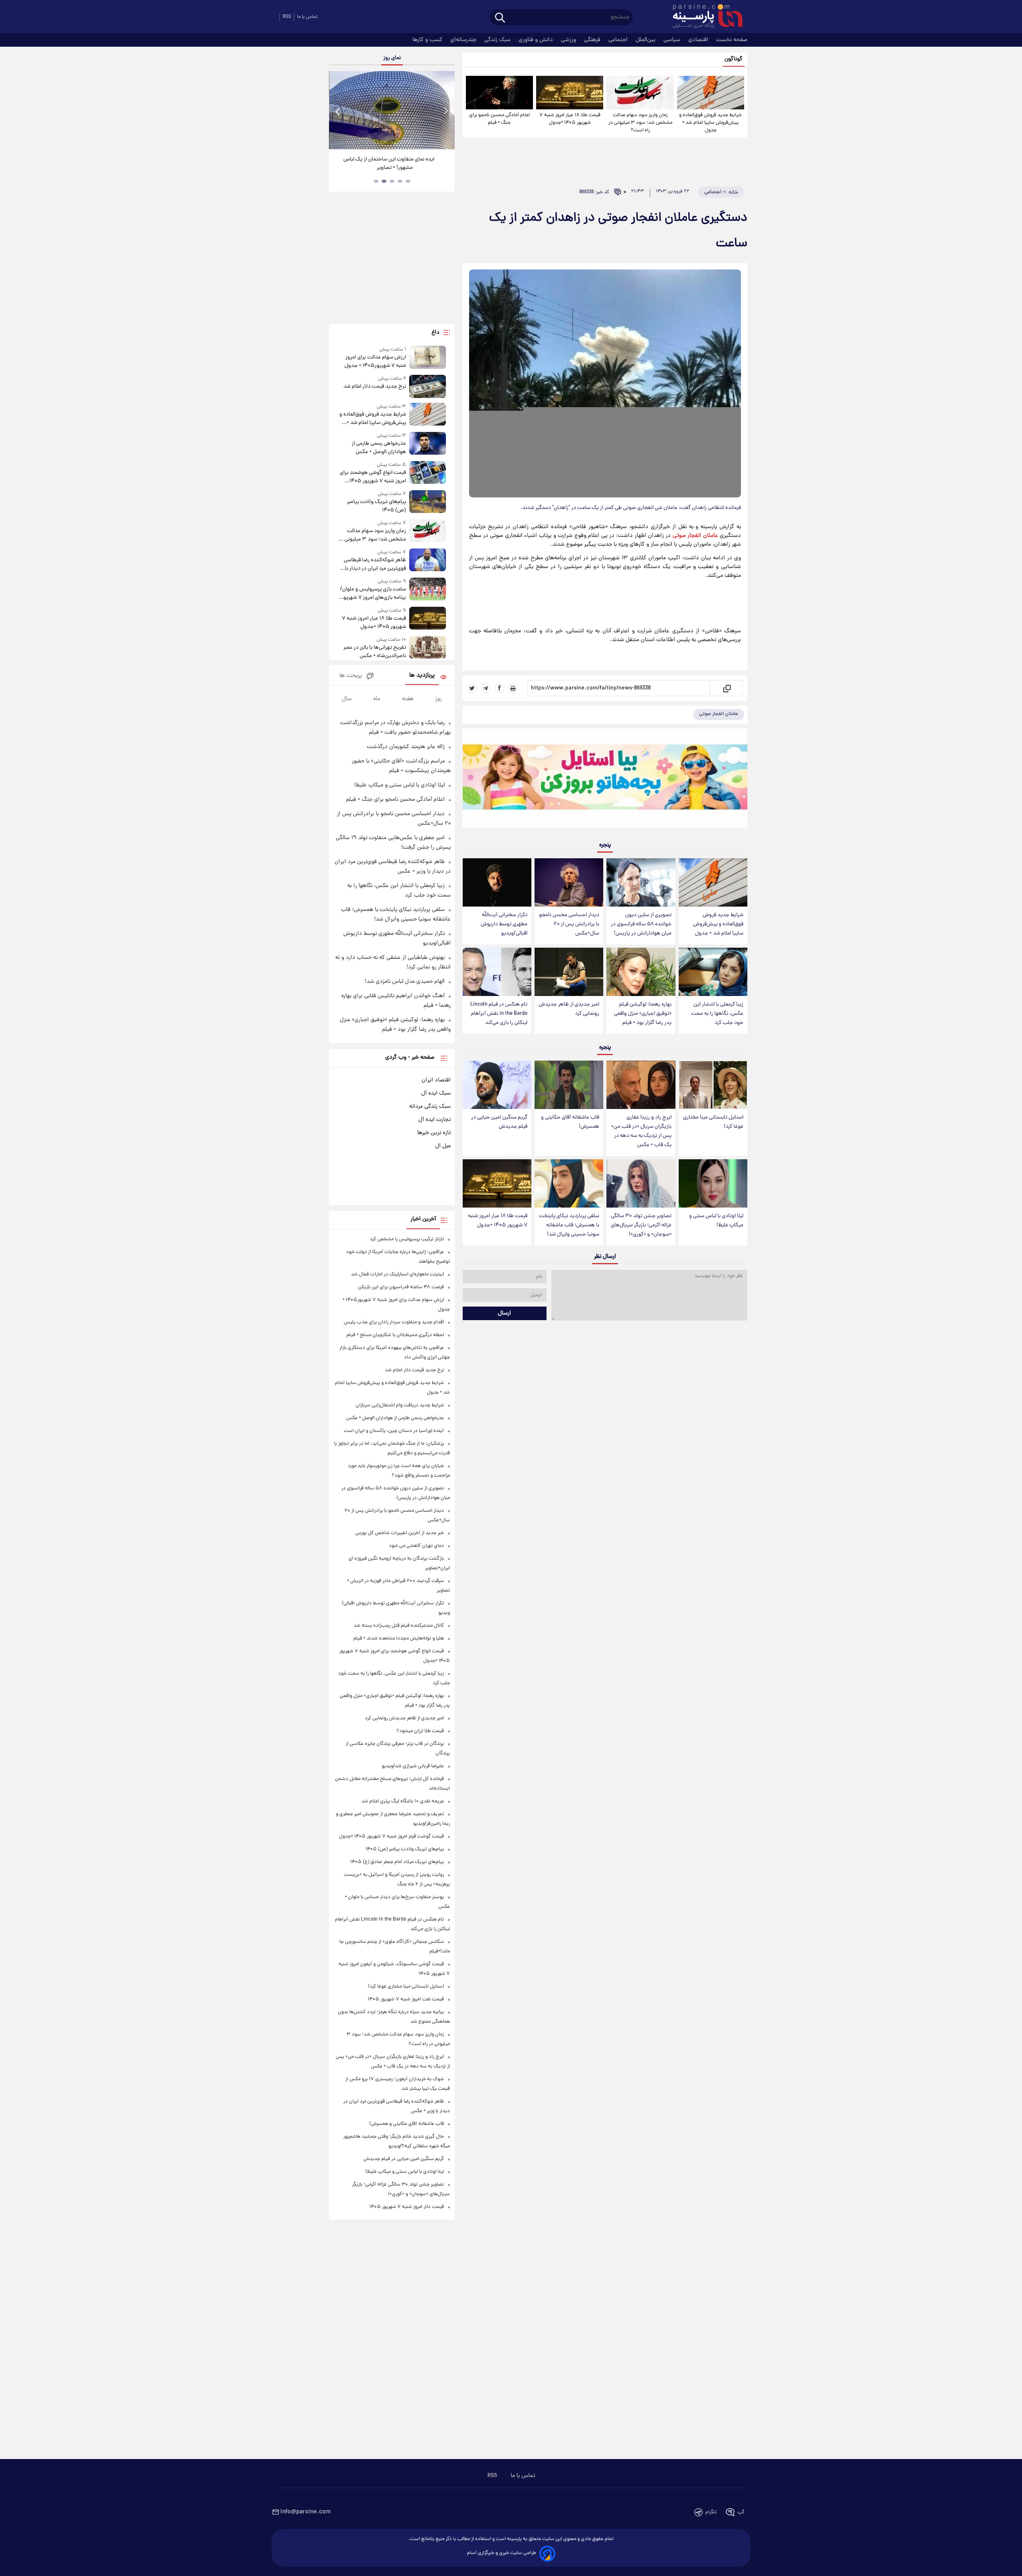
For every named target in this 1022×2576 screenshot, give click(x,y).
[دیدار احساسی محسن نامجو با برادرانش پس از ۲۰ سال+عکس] (569, 882)
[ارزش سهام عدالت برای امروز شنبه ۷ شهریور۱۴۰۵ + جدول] (428, 358)
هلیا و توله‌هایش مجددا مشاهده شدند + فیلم (399, 1638)
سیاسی (673, 40)
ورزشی (569, 40)
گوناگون (734, 59)
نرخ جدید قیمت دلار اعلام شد (374, 387)
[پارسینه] (703, 17)
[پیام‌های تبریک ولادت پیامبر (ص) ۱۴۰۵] (428, 502)
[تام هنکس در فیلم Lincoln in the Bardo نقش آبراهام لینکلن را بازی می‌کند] (497, 972)
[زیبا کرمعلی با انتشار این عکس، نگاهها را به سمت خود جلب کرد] (713, 972)
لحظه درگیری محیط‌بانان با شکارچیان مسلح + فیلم (395, 1335)
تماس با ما (307, 17)
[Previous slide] (338, 111)
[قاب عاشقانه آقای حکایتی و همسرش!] (569, 1085)
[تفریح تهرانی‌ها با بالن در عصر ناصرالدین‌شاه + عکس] (428, 648)
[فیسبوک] (499, 688)
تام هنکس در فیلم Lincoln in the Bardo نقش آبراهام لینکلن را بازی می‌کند (499, 1014)
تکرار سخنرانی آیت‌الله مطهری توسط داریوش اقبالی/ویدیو (504, 924)
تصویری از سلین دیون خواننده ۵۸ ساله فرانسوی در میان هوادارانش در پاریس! (641, 924)
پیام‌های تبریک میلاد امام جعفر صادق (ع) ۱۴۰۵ (397, 1862)
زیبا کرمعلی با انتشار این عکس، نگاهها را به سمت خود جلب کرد (717, 1014)
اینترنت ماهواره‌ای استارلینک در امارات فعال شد (397, 1274)
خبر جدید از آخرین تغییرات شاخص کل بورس (400, 1533)
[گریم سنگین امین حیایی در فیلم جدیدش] (497, 1085)
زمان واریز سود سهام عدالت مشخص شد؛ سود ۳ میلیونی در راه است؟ (640, 123)
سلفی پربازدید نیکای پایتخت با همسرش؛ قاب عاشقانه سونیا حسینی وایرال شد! (569, 1225)
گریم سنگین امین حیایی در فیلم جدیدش (499, 1122)
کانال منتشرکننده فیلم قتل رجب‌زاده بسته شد (399, 1626)
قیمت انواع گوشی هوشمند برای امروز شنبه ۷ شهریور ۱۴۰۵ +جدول (373, 477)
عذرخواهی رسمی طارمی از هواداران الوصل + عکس (379, 448)
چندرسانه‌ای (464, 40)
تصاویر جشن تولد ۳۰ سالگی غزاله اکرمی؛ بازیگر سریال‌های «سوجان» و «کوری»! (641, 1225)
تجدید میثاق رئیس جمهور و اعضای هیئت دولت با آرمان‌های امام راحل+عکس (389, 164)
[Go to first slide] (446, 111)
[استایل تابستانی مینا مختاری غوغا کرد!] (713, 1085)
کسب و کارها (428, 40)
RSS (287, 17)
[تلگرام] (486, 688)
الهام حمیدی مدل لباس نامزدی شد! (405, 982)
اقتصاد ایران (436, 1080)
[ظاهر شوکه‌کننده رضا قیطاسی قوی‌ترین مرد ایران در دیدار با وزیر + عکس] (428, 561)
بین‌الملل (646, 40)
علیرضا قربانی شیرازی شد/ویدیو (413, 1766)
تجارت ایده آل (435, 1120)
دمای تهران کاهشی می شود (416, 1546)
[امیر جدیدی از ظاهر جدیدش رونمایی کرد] (569, 972)
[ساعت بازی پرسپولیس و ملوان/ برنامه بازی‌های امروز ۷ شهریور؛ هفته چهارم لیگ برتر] (428, 590)
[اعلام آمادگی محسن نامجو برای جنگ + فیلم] (499, 93)
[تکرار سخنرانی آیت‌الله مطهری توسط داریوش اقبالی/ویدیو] (497, 882)
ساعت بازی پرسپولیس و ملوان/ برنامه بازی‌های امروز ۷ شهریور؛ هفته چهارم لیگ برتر (373, 594)
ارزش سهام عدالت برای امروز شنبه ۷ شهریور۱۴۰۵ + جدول (375, 362)
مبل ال (443, 1146)
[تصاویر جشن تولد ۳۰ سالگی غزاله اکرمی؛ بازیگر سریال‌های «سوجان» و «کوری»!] (641, 1183)
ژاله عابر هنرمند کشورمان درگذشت (406, 747)
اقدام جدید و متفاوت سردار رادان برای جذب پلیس (394, 1322)
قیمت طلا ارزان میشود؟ (420, 1731)
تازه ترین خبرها (434, 1133)
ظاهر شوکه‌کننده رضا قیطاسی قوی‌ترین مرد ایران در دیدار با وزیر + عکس (375, 564)
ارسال (504, 1313)
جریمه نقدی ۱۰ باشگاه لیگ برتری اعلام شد (403, 1801)
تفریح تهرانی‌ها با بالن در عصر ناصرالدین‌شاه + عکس (374, 652)
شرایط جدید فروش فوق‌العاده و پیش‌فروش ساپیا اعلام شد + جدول (710, 123)
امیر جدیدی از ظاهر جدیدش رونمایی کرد (569, 1009)
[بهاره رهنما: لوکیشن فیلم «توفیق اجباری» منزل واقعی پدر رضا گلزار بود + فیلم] (641, 972)
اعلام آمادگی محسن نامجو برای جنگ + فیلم (499, 119)
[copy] (726, 688)
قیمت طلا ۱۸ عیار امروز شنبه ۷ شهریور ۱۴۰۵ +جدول (570, 119)
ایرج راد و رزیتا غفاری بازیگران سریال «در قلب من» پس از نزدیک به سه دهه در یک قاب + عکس (641, 1131)
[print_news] (513, 688)
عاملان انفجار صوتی (695, 536)
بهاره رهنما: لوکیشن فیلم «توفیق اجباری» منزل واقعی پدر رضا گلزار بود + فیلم (643, 1014)
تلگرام (711, 2512)
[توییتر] (472, 688)
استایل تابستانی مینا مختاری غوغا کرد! (713, 1122)
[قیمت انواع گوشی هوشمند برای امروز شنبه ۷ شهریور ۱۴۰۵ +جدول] (428, 473)
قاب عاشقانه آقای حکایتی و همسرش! (570, 1122)
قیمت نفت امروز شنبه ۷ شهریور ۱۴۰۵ (406, 1999)
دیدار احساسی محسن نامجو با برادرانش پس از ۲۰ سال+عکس (569, 924)
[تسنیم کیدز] (605, 780)
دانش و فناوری (537, 40)
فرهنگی (593, 40)
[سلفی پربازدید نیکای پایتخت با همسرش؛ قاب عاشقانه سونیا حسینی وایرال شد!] (569, 1183)
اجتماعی (619, 40)
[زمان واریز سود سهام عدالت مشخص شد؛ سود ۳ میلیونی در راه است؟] (640, 93)
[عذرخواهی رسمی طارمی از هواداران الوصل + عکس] (428, 444)
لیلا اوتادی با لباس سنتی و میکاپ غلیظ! (716, 1221)
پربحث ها (351, 676)
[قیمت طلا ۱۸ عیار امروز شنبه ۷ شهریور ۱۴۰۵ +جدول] (570, 93)
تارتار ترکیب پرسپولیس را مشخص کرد (407, 1239)
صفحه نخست (732, 40)
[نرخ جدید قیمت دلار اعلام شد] (428, 386)
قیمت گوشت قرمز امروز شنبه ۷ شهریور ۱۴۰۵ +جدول (391, 1836)
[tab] (408, 181)
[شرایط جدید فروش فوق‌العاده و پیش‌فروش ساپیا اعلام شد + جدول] (711, 93)
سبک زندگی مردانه (430, 1107)
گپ (741, 2512)
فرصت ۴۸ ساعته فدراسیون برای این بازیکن (401, 1287)
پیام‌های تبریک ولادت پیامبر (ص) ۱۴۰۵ (376, 506)
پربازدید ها (422, 676)
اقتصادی (699, 40)
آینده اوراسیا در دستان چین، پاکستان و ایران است (394, 1431)
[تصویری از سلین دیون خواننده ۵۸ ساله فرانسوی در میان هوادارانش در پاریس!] (641, 882)
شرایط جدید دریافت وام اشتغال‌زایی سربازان (400, 1405)
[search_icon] (500, 18)
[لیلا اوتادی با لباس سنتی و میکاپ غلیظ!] (713, 1183)
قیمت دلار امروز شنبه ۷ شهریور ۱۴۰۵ (407, 2207)
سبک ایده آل (436, 1093)
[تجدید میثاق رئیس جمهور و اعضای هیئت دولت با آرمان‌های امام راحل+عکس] (392, 110)
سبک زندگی (498, 40)
